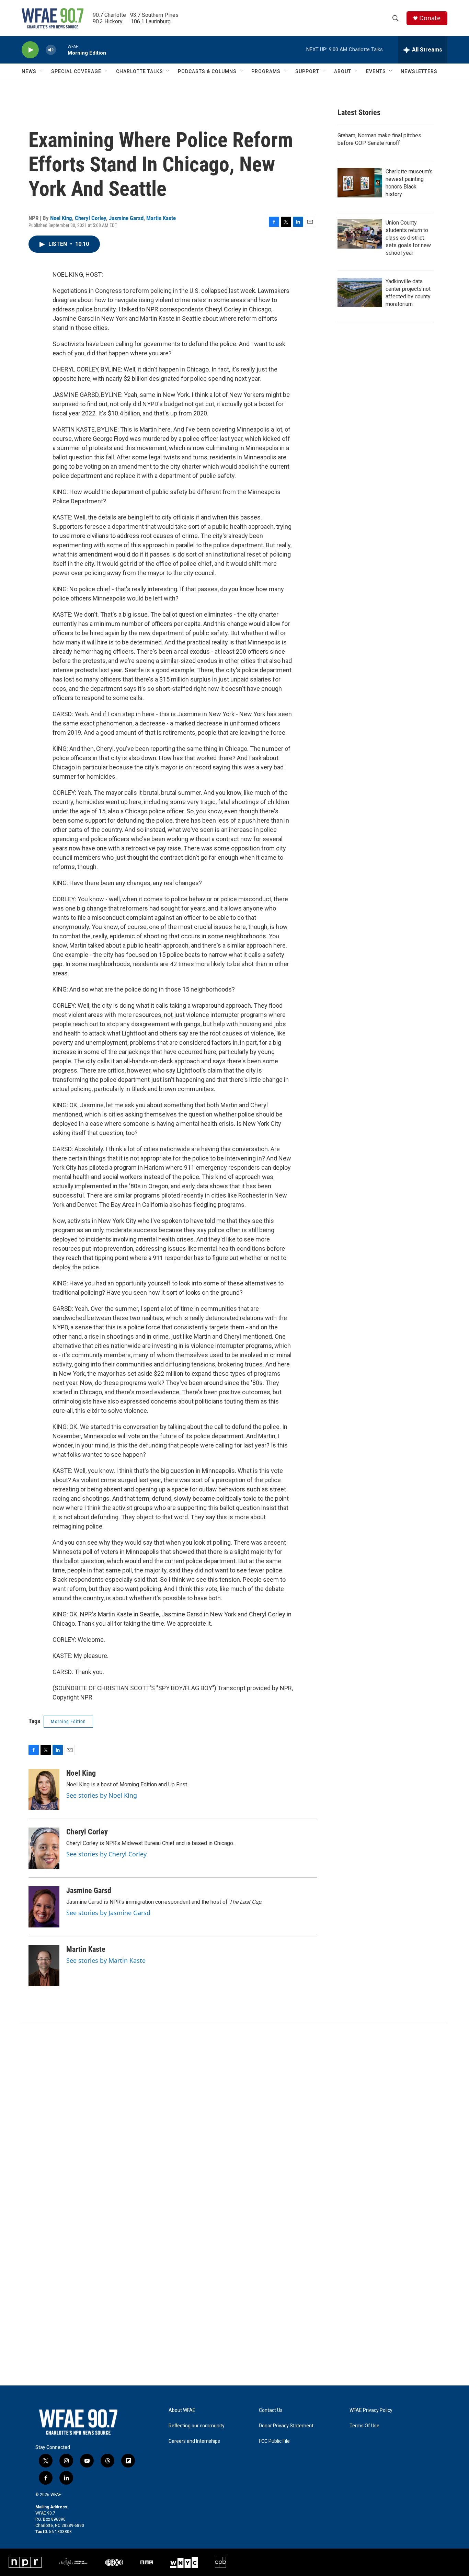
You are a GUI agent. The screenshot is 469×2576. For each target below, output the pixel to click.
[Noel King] (44, 1789)
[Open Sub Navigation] (42, 71)
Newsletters (419, 71)
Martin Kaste (161, 218)
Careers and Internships (194, 2441)
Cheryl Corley (90, 218)
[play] (30, 50)
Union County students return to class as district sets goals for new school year (408, 238)
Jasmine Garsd (126, 218)
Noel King (61, 218)
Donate (430, 18)
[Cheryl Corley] (44, 1848)
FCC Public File (274, 2441)
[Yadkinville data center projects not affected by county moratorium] (360, 293)
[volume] (51, 50)
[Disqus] (235, 2117)
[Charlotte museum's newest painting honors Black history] (360, 183)
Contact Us (271, 2410)
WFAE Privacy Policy (371, 2410)
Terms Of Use (364, 2426)
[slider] (62, 50)
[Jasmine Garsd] (44, 1907)
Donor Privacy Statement (286, 2426)
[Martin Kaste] (44, 1966)
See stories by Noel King (102, 1795)
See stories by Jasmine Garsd (108, 1913)
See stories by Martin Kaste (106, 1960)
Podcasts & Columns (207, 71)
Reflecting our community (197, 2426)
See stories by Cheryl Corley (106, 1854)
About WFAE (182, 2410)
